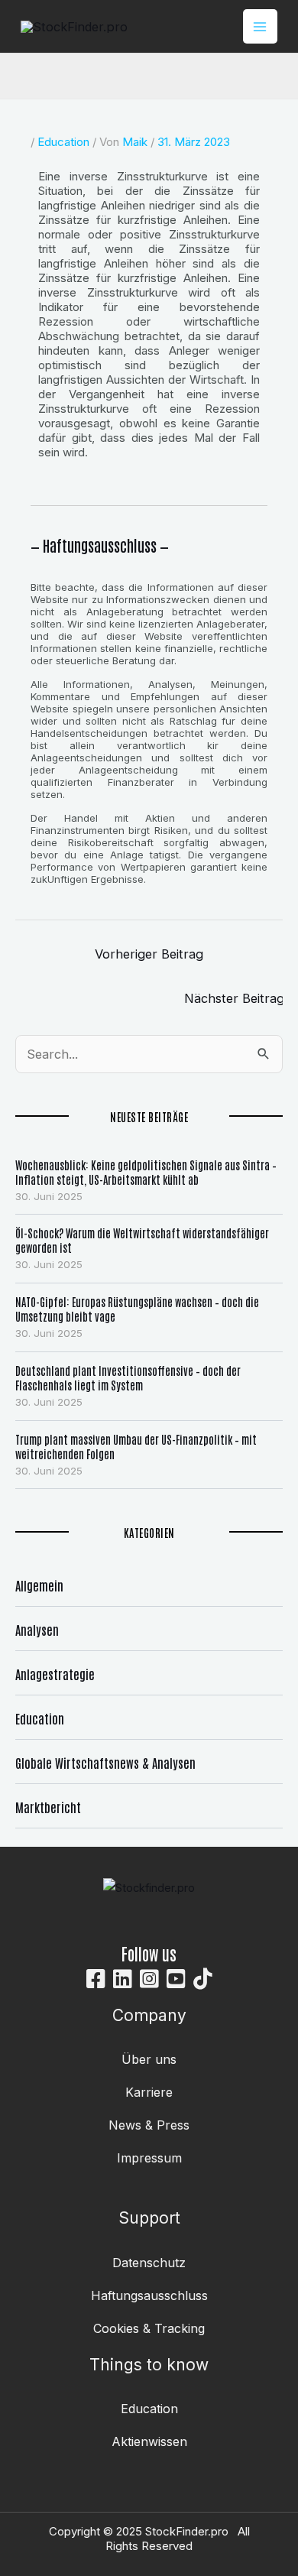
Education (63, 142)
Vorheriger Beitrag (149, 954)
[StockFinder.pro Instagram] (149, 1979)
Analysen (37, 1629)
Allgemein (39, 1585)
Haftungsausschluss (149, 2295)
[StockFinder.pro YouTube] (176, 1979)
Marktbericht (48, 1807)
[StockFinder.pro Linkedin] (123, 1979)
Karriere (149, 2092)
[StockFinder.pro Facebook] (96, 1979)
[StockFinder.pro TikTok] (203, 1979)
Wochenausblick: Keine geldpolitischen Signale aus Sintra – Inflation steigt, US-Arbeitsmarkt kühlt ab (146, 1172)
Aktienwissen (149, 2441)
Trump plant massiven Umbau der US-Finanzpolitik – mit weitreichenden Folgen (136, 1446)
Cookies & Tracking (149, 2328)
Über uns (149, 2059)
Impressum (149, 2158)
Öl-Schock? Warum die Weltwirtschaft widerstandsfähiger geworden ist (142, 1240)
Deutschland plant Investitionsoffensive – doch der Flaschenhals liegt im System (128, 1377)
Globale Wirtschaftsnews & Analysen (105, 1762)
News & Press (149, 2125)
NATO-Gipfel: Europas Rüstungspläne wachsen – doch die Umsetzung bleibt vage (137, 1309)
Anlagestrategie (55, 1674)
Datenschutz (149, 2263)
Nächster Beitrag (234, 998)
